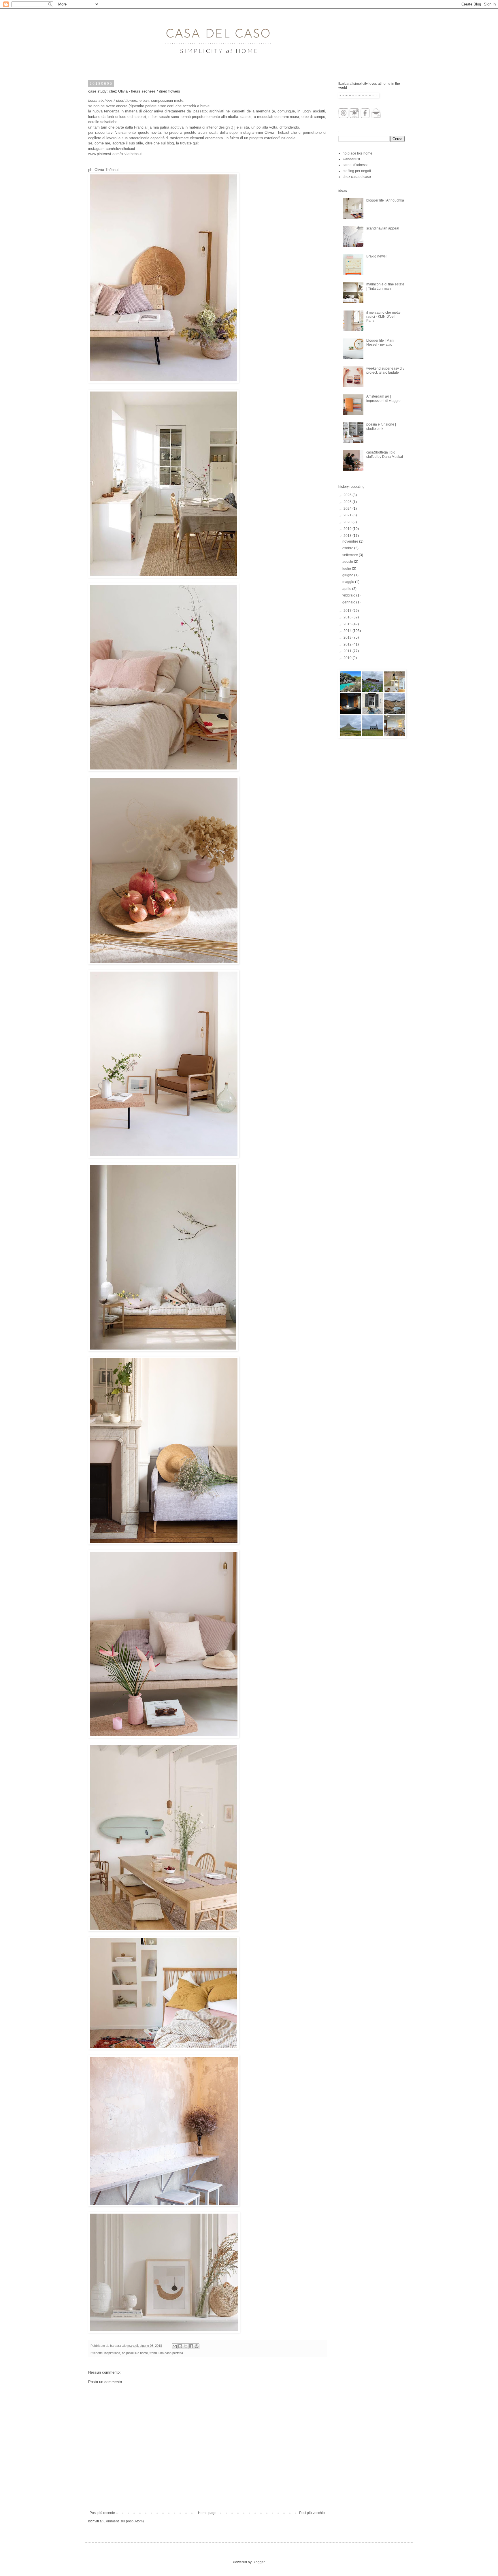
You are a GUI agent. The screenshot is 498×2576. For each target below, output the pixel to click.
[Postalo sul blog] (180, 2346)
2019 (348, 529)
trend (153, 2353)
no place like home (135, 2353)
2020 (348, 522)
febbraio (349, 595)
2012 (348, 644)
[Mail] (376, 117)
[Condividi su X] (186, 2346)
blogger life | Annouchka (385, 200)
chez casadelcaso (357, 177)
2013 (348, 637)
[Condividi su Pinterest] (197, 2346)
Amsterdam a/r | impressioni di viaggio (383, 398)
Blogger (259, 2562)
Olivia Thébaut (277, 132)
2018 (348, 536)
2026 (348, 495)
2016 (348, 617)
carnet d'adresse (356, 165)
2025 (348, 502)
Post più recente (102, 2513)
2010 (348, 658)
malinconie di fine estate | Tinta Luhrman (385, 286)
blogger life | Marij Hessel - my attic (380, 343)
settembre (351, 555)
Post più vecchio (312, 2513)
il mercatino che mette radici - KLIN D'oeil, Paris (383, 317)
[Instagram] (354, 117)
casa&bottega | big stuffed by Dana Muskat (385, 454)
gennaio (349, 602)
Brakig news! (376, 256)
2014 (348, 631)
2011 (348, 651)
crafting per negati (357, 171)
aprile (347, 589)
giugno (348, 575)
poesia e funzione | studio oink (381, 426)
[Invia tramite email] (175, 2346)
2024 (348, 509)
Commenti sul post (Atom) (124, 2521)
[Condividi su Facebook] (191, 2346)
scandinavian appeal (383, 228)
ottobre (348, 548)
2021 (348, 515)
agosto (348, 562)
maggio (349, 582)
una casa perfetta (171, 2353)
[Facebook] (365, 117)
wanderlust (351, 159)
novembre (351, 541)
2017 (348, 611)
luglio (347, 569)
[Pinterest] (343, 117)
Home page (207, 2513)
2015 (348, 624)
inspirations (112, 2353)
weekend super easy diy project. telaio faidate (385, 370)
